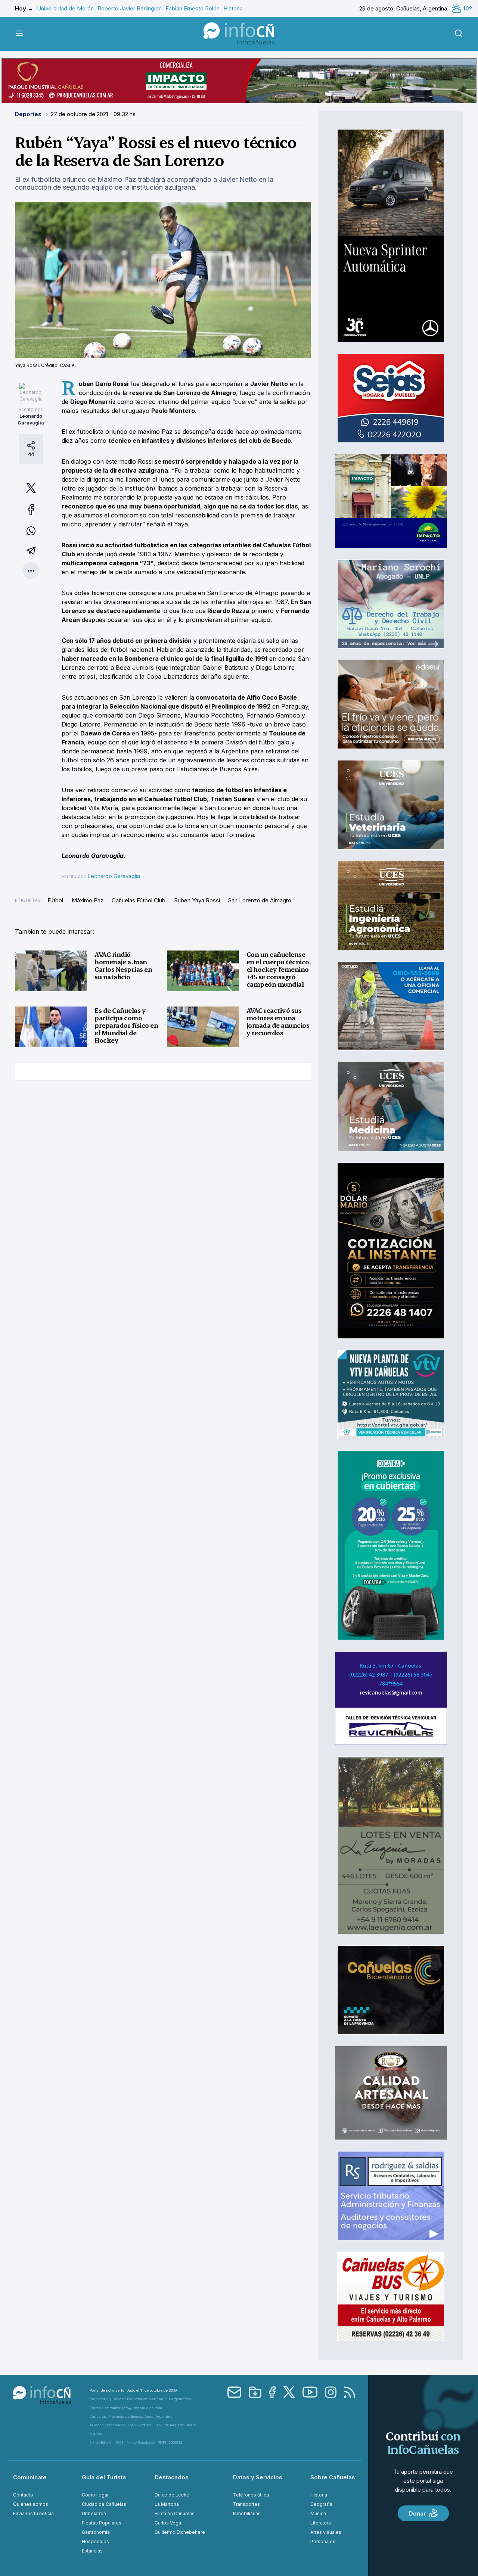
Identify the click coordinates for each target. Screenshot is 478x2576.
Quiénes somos (31, 2504)
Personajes (323, 2541)
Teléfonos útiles (251, 2495)
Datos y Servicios (258, 2477)
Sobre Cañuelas (333, 2477)
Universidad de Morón (65, 8)
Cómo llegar (95, 2495)
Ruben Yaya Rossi (197, 900)
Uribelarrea (94, 2513)
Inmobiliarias (247, 2513)
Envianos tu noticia (33, 2513)
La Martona (167, 2504)
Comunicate (30, 2477)
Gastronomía (96, 2532)
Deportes (29, 114)
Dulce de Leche (172, 2495)
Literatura (321, 2523)
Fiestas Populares (102, 2523)
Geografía (321, 2504)
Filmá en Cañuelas (175, 2513)
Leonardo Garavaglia (114, 876)
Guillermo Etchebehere (180, 2532)
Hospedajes (95, 2541)
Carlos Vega (168, 2523)
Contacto (23, 2495)
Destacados (172, 2477)
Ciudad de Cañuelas (104, 2504)
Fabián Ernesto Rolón (193, 8)
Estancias (92, 2551)
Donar (417, 2513)
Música (318, 2513)
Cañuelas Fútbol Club (139, 900)
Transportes (246, 2504)
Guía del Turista (104, 2477)
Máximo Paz (88, 900)
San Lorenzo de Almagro (260, 900)
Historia (233, 8)
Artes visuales (326, 2532)
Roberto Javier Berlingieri (130, 8)
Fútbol (55, 900)
